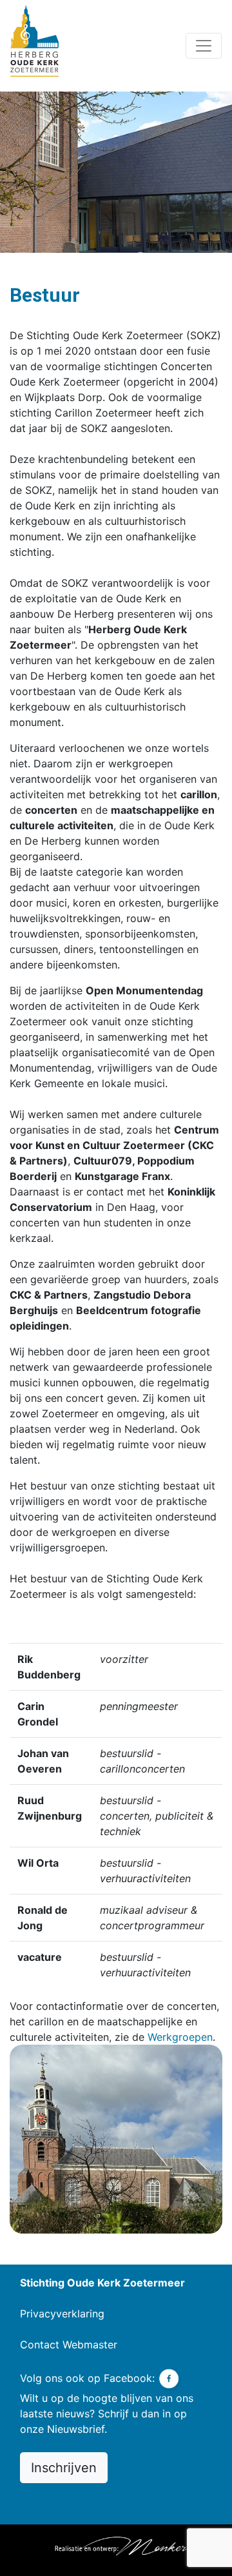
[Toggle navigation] (204, 46)
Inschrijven (64, 2468)
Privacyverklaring (62, 2314)
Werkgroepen (180, 2037)
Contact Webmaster (69, 2345)
